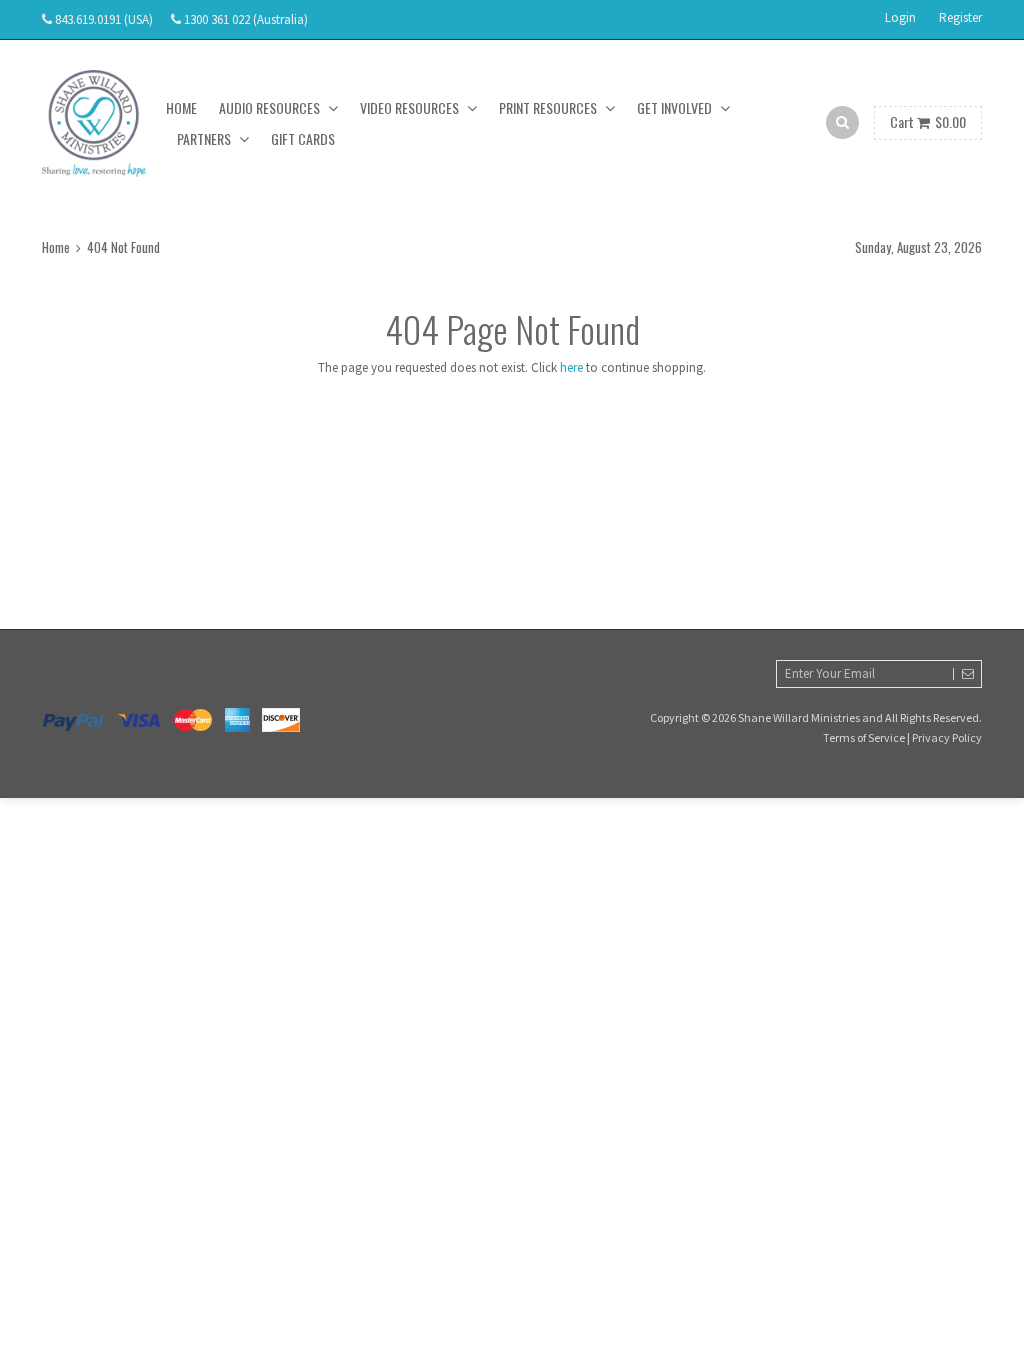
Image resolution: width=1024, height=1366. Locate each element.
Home (181, 107)
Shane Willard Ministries (799, 717)
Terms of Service (864, 737)
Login (900, 17)
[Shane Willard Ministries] (94, 123)
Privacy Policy (947, 737)
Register (960, 17)
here (571, 367)
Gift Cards (303, 138)
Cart (928, 122)
